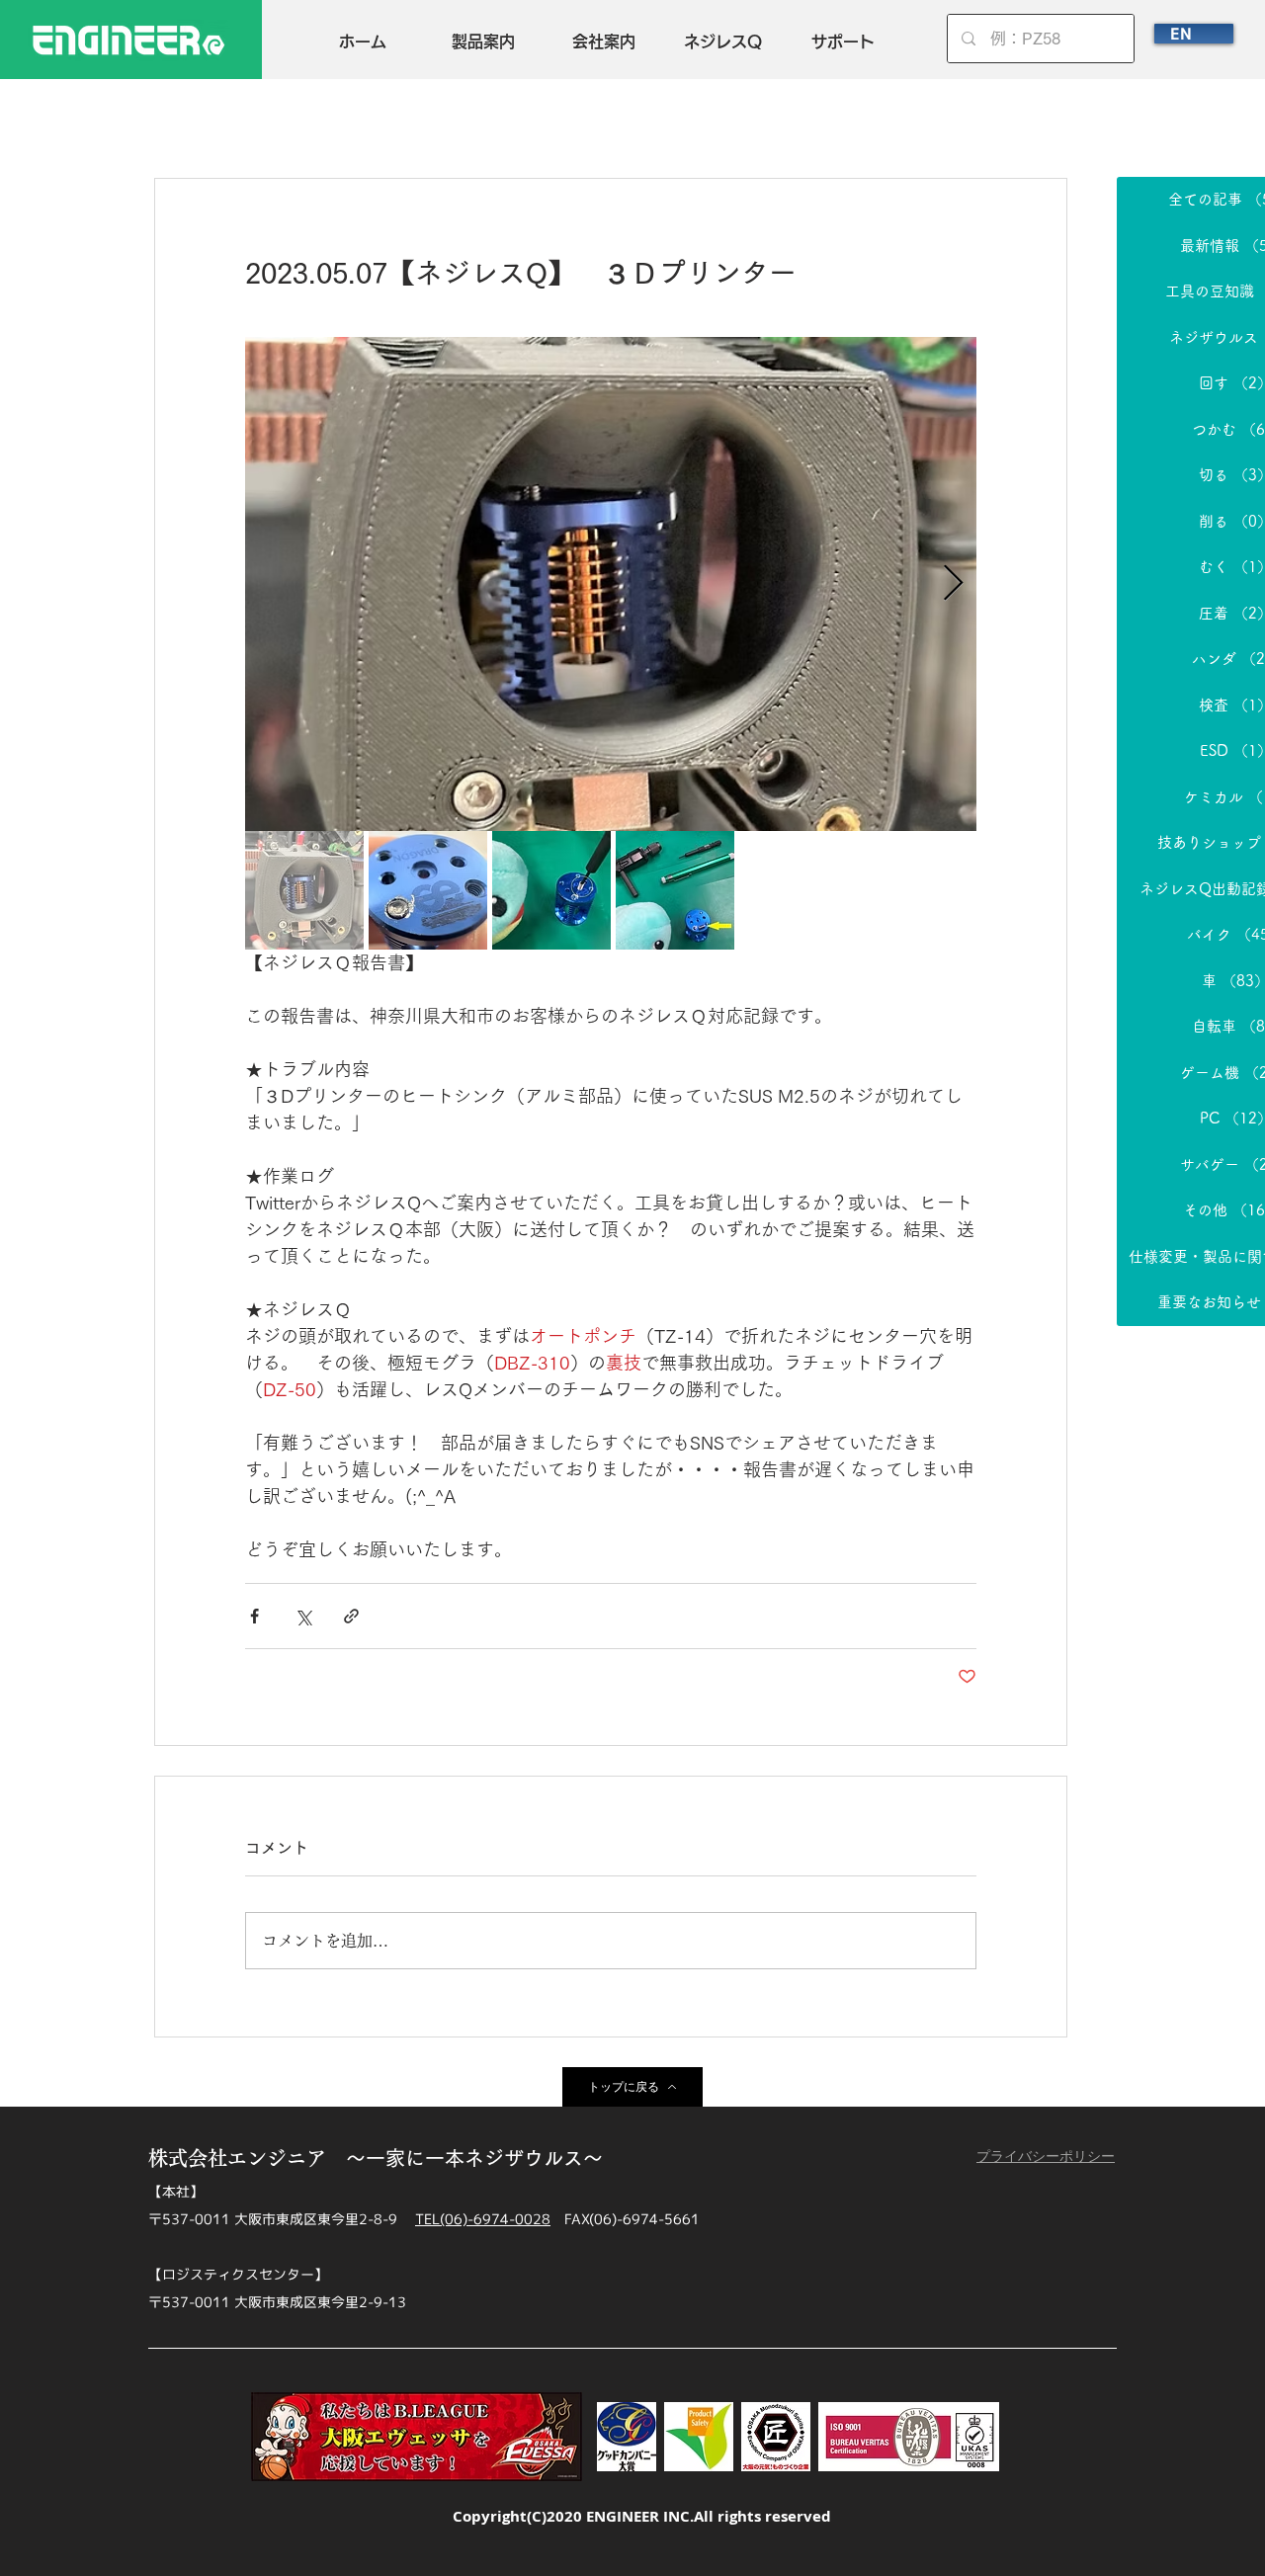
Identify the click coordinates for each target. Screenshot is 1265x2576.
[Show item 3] (551, 890)
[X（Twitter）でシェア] (303, 1616)
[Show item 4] (675, 890)
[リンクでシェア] (351, 1616)
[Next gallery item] (953, 584)
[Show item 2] (428, 890)
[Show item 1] (304, 890)
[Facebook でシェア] (254, 1616)
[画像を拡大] (611, 584)
